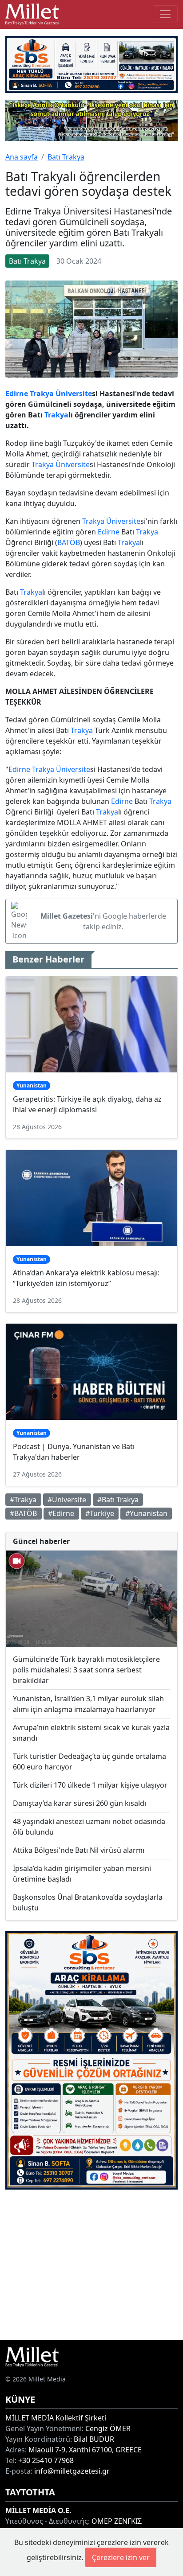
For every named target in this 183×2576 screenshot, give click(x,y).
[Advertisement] (91, 2265)
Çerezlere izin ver (121, 2557)
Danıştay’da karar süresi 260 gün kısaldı (80, 1803)
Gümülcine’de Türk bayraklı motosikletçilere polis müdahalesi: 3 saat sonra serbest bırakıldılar (86, 1670)
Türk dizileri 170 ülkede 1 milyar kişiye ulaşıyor (90, 1785)
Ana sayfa (22, 157)
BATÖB (69, 542)
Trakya (42, 394)
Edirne (17, 394)
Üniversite (74, 394)
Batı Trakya (66, 157)
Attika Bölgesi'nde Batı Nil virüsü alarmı (79, 1850)
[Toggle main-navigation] (165, 14)
